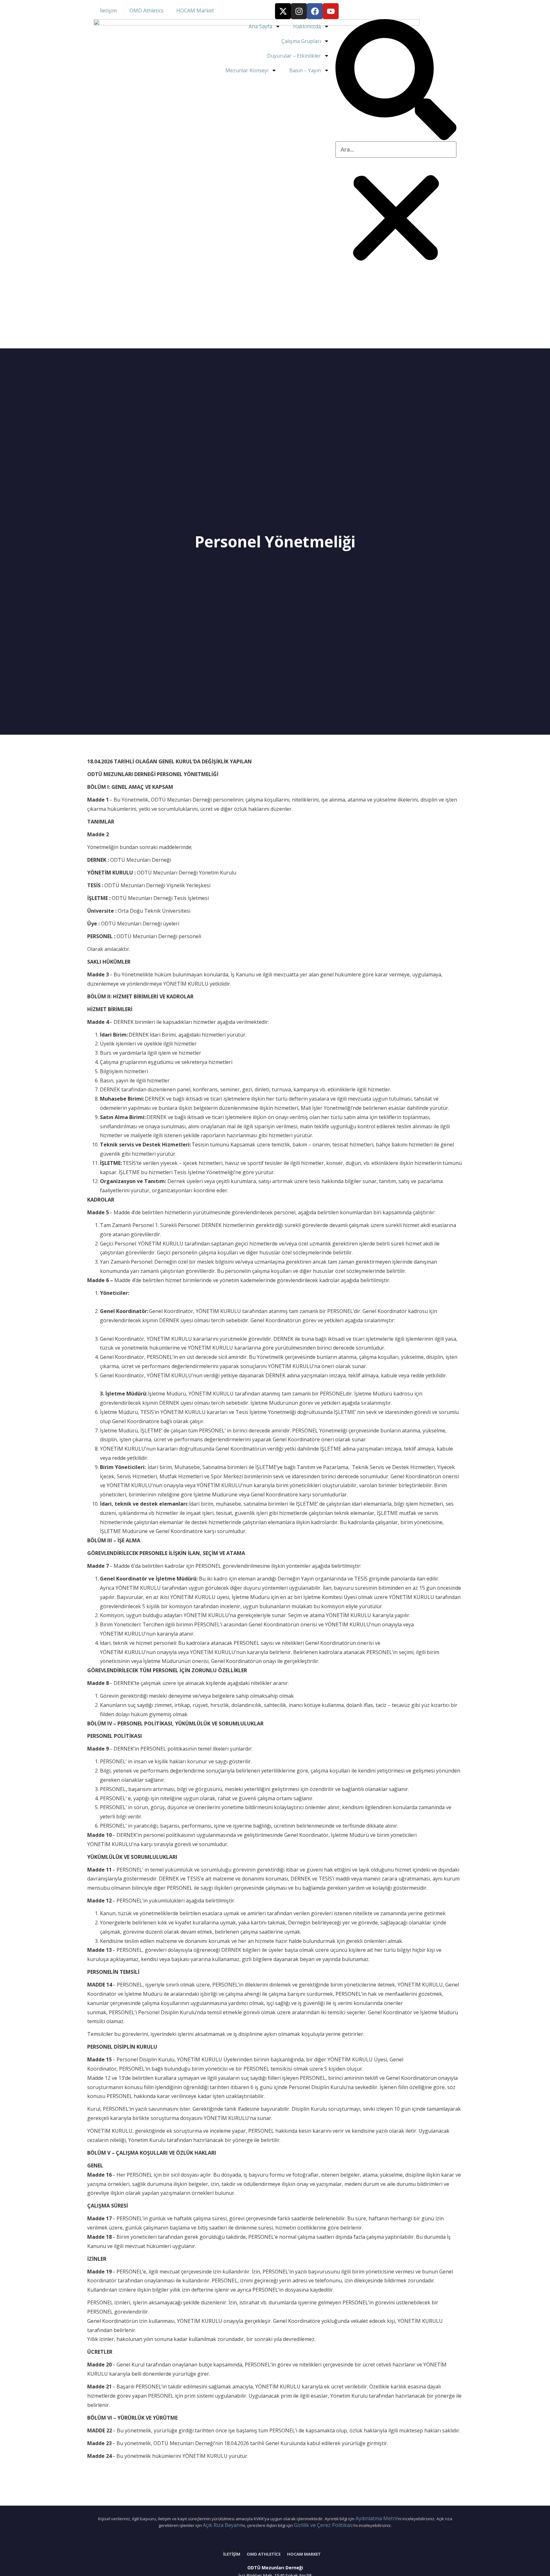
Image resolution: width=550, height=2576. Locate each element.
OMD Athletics (147, 11)
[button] (396, 80)
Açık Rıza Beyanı (222, 2525)
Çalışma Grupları (301, 41)
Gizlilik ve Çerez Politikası (324, 2525)
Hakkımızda (307, 26)
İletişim (108, 11)
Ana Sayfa (260, 26)
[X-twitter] (283, 11)
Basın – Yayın (305, 70)
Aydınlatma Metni (376, 2518)
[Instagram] (299, 11)
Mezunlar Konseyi (247, 70)
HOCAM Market (195, 11)
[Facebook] (315, 11)
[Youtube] (331, 11)
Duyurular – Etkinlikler (294, 56)
